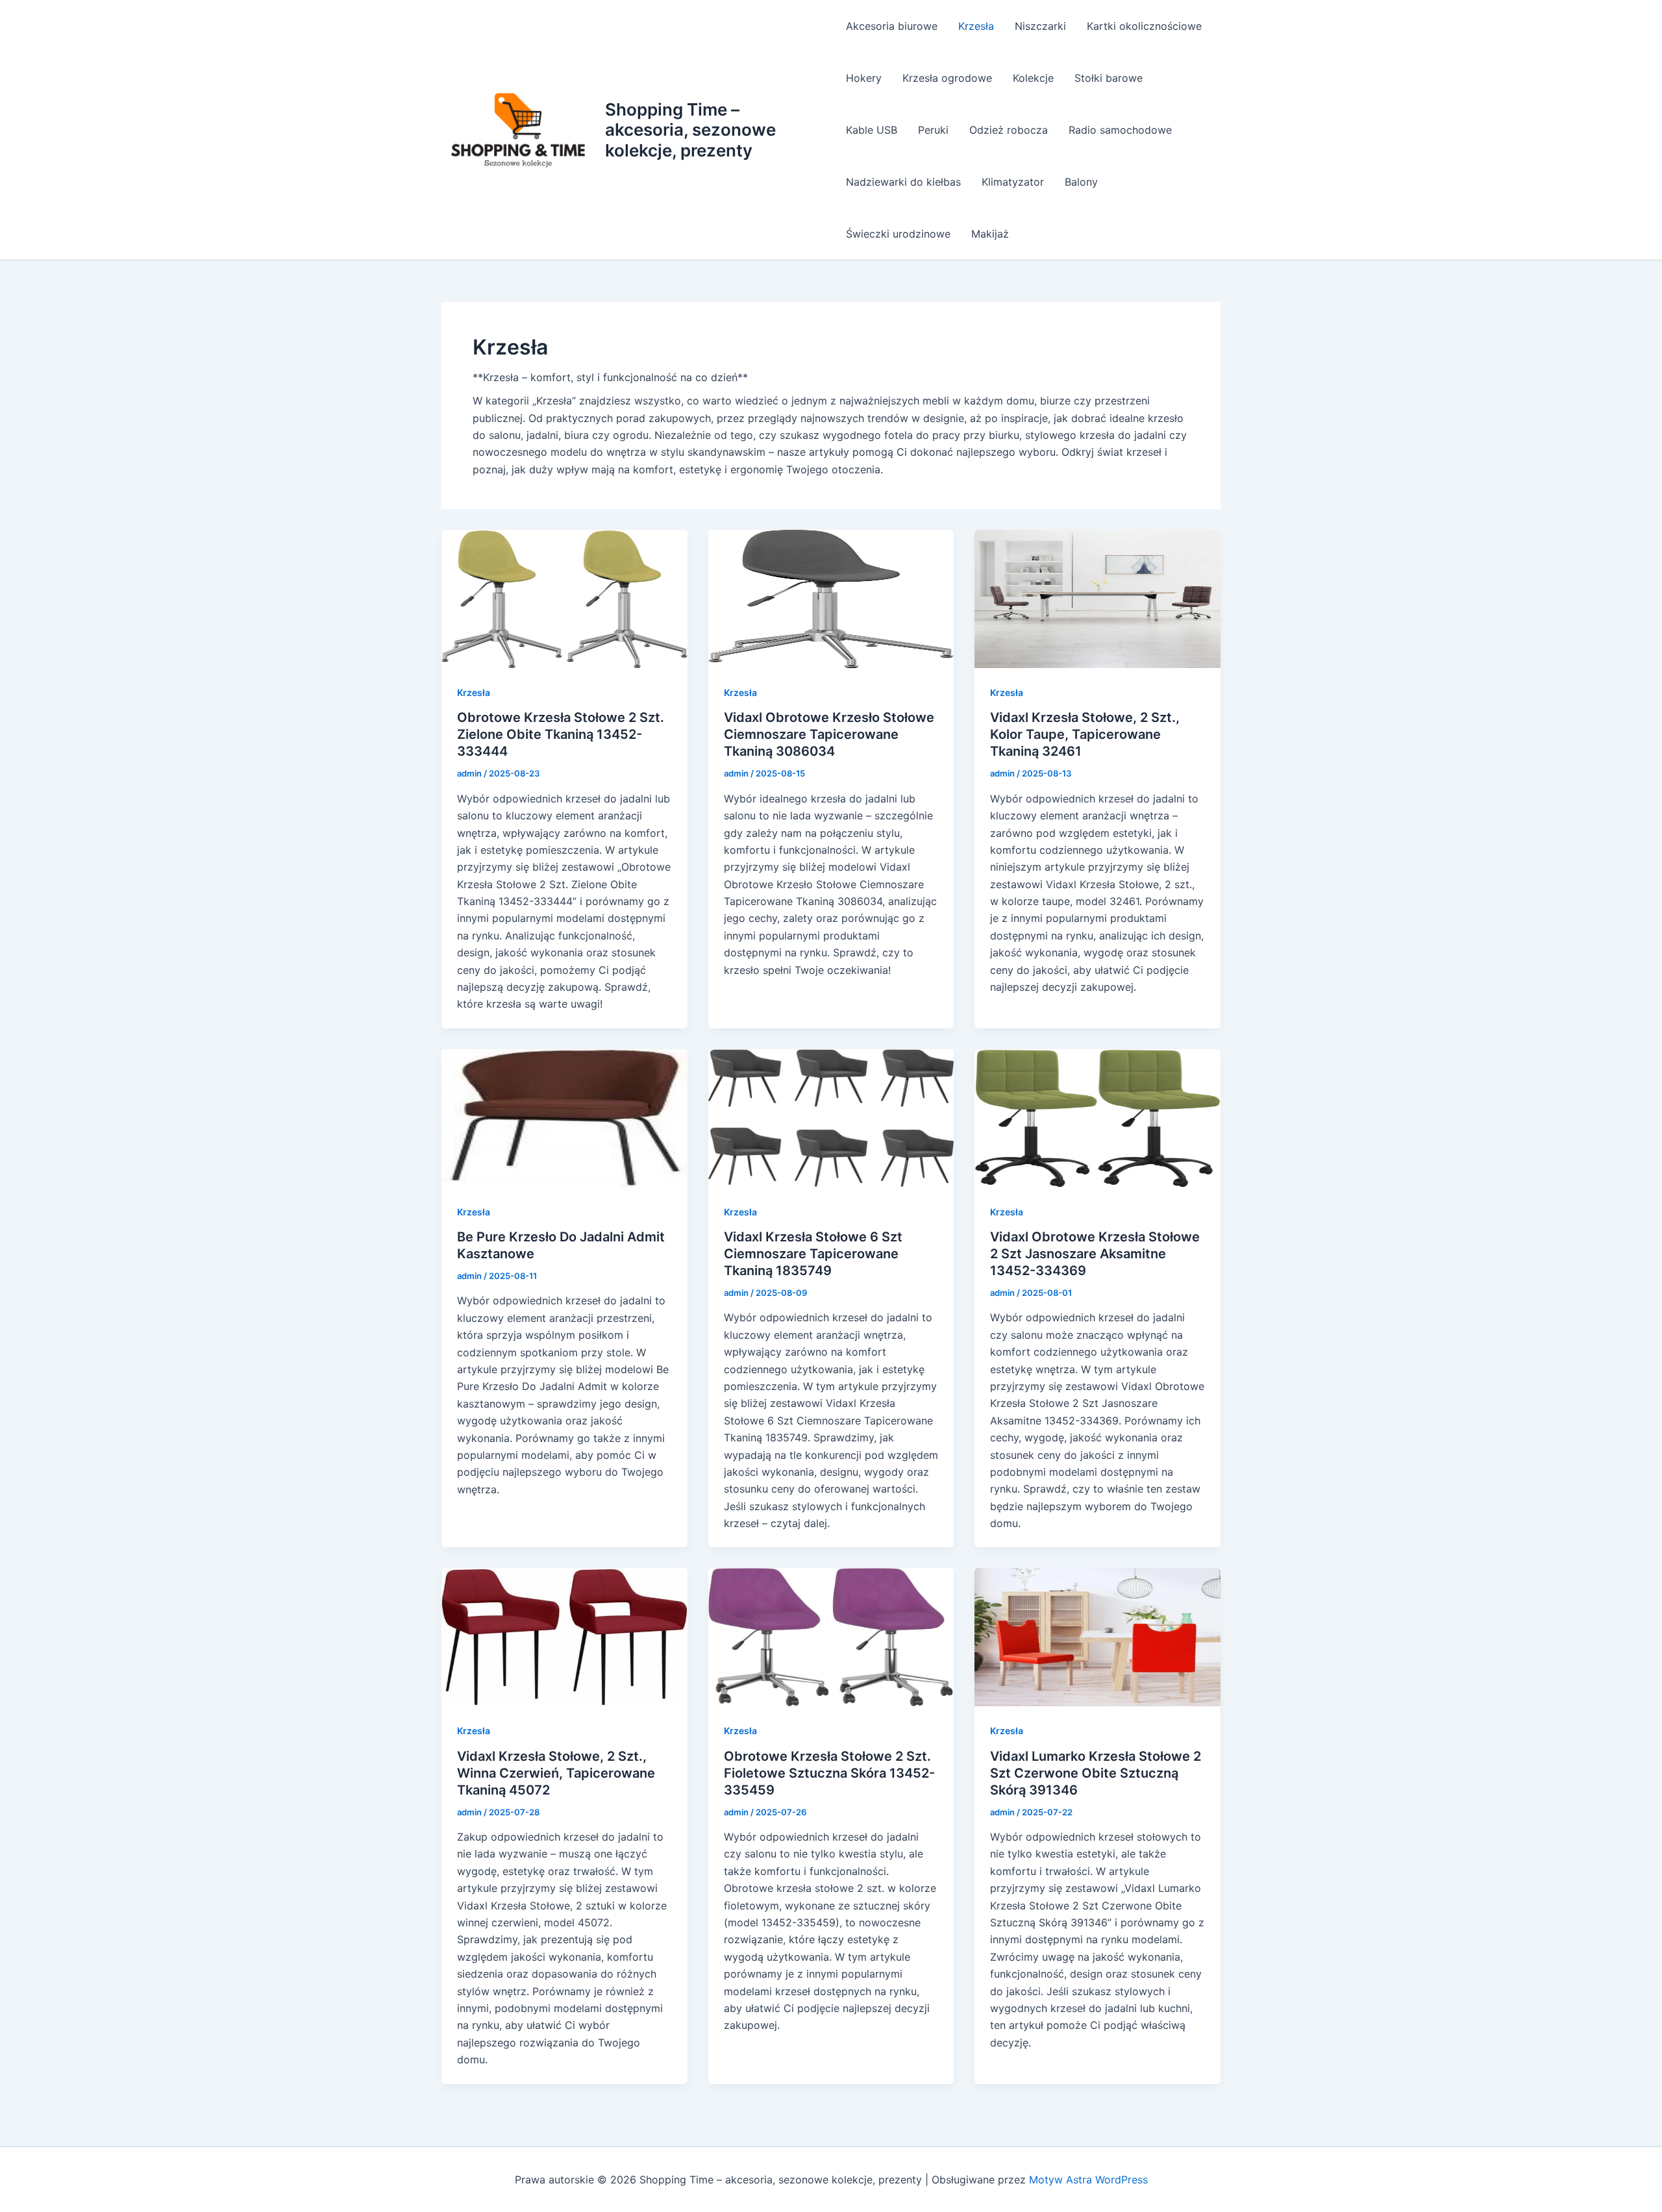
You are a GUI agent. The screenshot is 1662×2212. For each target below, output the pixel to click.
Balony (1081, 182)
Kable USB (872, 130)
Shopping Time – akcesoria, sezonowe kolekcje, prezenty (690, 130)
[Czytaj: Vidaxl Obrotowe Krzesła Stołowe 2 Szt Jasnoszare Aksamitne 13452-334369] (1098, 1117)
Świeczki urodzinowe (898, 234)
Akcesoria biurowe (892, 26)
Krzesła (976, 26)
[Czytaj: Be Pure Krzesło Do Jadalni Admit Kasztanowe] (564, 1117)
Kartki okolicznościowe (1144, 26)
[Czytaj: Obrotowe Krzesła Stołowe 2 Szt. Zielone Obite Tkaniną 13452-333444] (564, 598)
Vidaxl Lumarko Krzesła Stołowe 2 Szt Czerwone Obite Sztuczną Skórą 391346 (1096, 1773)
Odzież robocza (1009, 130)
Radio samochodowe (1120, 130)
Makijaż (990, 234)
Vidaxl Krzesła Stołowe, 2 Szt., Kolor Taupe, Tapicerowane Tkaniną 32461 (1085, 734)
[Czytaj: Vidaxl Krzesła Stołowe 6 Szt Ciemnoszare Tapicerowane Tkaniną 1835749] (831, 1117)
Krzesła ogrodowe (947, 78)
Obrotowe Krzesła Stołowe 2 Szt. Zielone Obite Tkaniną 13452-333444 (561, 734)
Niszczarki (1040, 26)
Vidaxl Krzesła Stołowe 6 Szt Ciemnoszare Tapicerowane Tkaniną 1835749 (813, 1254)
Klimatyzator (1013, 182)
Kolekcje (1033, 78)
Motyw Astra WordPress (1088, 2180)
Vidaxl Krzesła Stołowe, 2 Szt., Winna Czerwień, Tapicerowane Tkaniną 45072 (556, 1773)
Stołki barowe (1109, 78)
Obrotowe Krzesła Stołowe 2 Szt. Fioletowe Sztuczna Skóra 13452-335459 (829, 1773)
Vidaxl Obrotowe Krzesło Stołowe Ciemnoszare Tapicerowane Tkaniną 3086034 (829, 734)
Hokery (864, 78)
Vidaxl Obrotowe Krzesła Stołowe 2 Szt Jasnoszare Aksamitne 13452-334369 (1095, 1254)
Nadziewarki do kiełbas (903, 182)
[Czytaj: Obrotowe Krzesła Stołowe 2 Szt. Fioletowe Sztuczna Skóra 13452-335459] (831, 1636)
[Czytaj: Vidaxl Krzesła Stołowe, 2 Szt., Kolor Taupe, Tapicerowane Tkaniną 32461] (1098, 598)
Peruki (933, 130)
